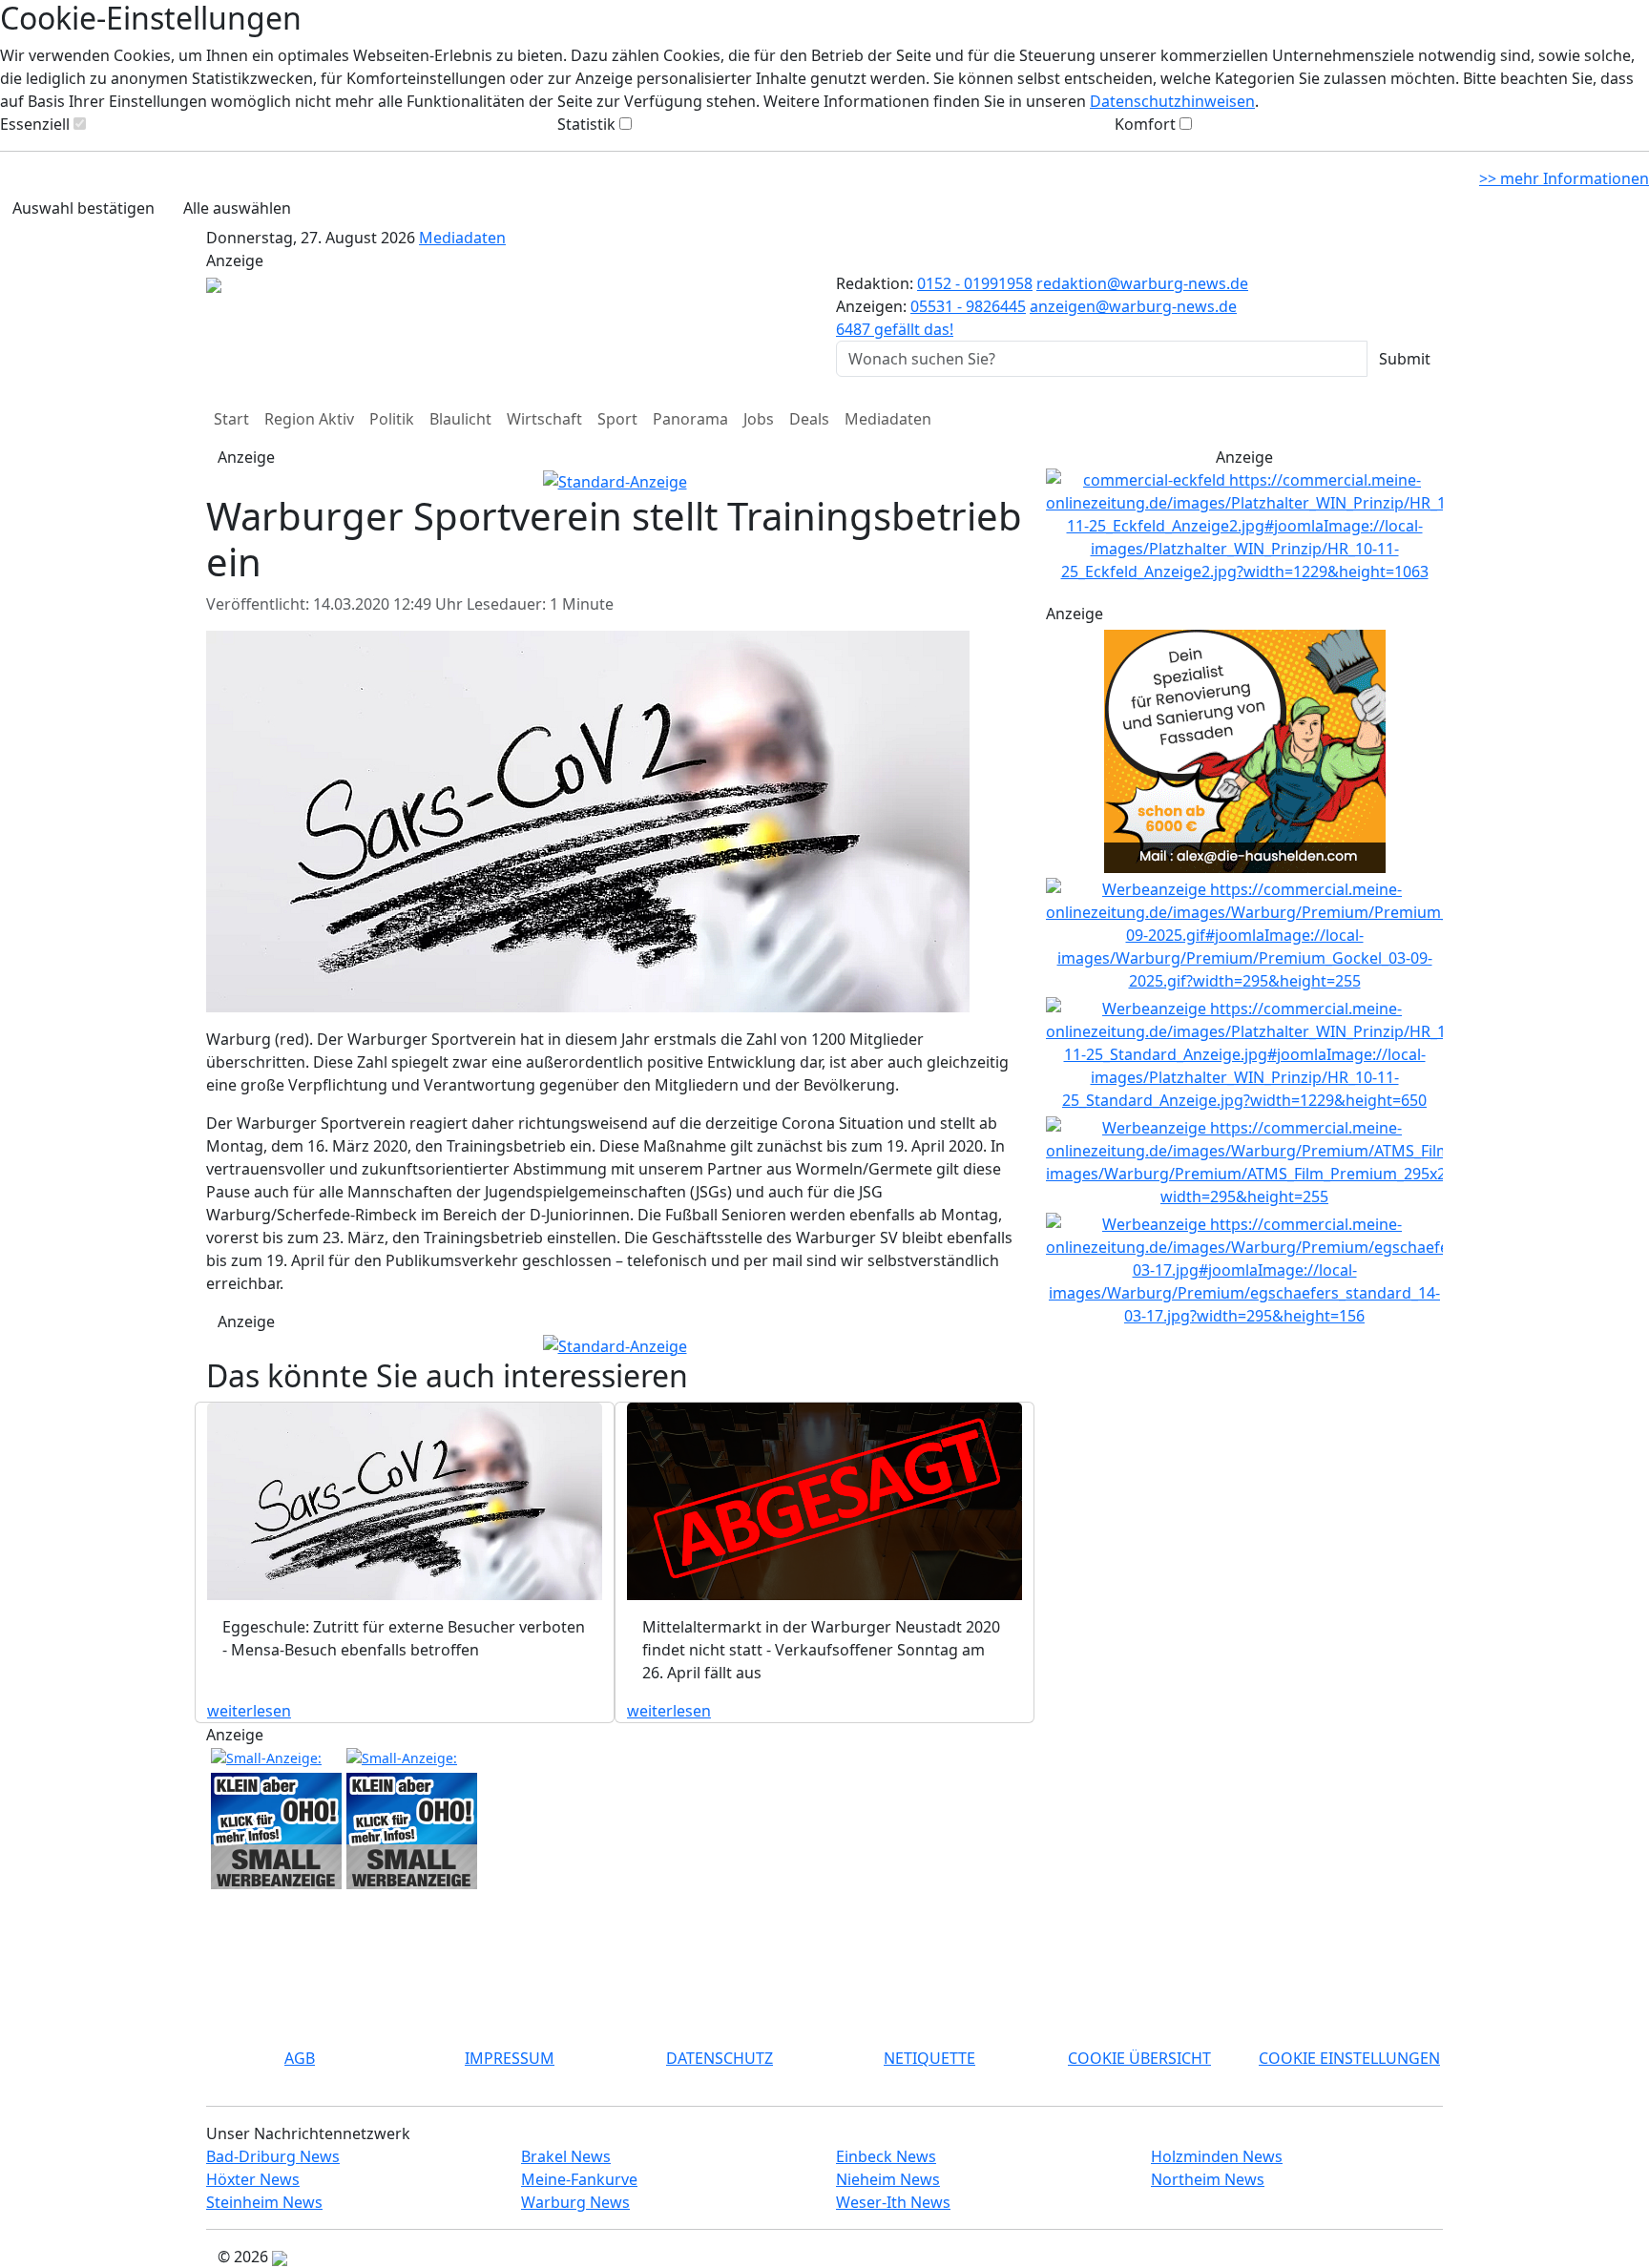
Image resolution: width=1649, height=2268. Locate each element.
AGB (300, 2058)
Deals (809, 419)
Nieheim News (888, 2179)
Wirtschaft (544, 419)
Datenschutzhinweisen (1172, 101)
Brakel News (566, 2156)
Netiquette (929, 2058)
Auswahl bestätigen (83, 208)
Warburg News (575, 2202)
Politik (392, 419)
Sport (617, 419)
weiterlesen (249, 1711)
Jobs (759, 419)
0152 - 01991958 (975, 283)
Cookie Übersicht (1139, 2058)
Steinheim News (264, 2202)
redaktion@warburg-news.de (1142, 283)
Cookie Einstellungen (1349, 2058)
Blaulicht (460, 419)
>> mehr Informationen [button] (1564, 178)
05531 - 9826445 (968, 306)
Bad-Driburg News (273, 2156)
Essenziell (35, 124)
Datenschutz (720, 2058)
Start (231, 419)
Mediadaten (462, 238)
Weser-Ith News (893, 2202)
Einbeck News (886, 2156)
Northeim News (1208, 2179)
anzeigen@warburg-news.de (1133, 306)
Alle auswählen (237, 208)
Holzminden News (1217, 2156)
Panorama (690, 419)
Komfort (1145, 124)
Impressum (510, 2058)
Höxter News (253, 2179)
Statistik (586, 124)
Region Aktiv (309, 419)
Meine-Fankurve (579, 2179)
